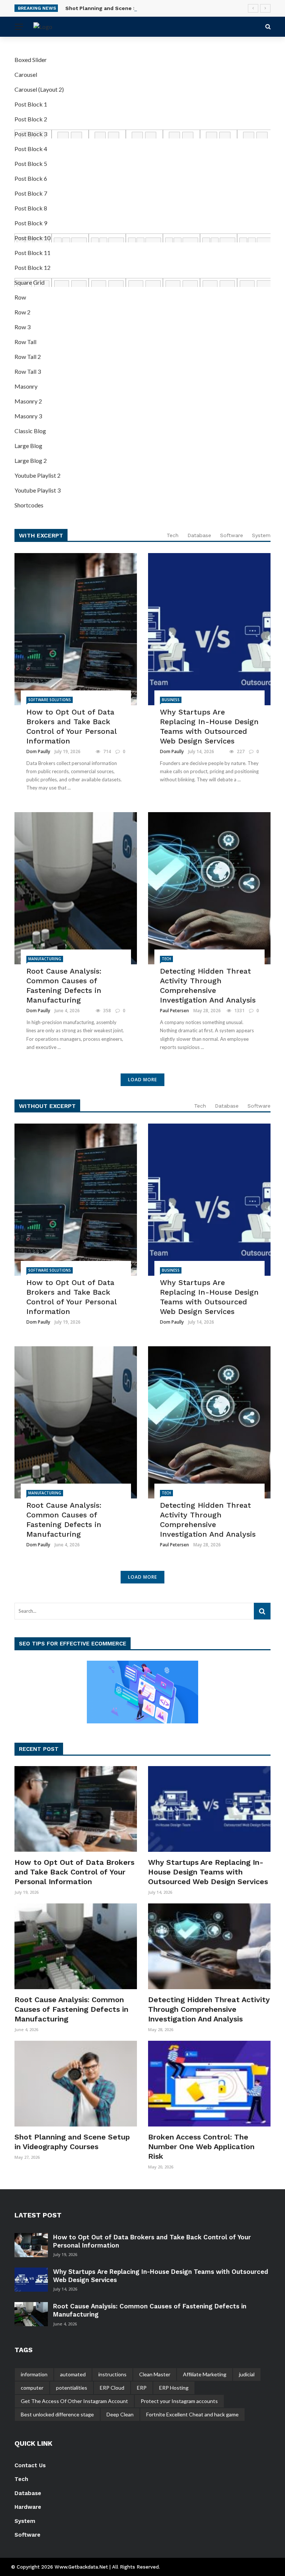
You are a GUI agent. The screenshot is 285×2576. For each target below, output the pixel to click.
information (34, 2374)
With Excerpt (41, 535)
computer (32, 2388)
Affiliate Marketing (205, 2374)
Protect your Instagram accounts (179, 2401)
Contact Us (30, 2465)
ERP (142, 2388)
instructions (112, 2374)
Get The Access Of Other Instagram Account (74, 2401)
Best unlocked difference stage (57, 2414)
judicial (247, 2374)
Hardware (28, 2507)
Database (199, 535)
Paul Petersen (174, 1011)
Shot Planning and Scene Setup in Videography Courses (139, 8)
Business (171, 700)
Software (232, 535)
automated (73, 2374)
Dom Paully (38, 751)
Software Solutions (50, 700)
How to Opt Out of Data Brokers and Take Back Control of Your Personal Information (71, 726)
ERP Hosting (174, 2388)
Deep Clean (120, 2414)
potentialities (72, 2388)
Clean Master (155, 2374)
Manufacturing (45, 959)
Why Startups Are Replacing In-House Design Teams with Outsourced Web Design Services (209, 726)
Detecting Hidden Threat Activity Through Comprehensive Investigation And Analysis (208, 985)
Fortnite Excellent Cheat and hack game (192, 2414)
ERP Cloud (112, 2388)
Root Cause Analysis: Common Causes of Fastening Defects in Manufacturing (64, 985)
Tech (173, 535)
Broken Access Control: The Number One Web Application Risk (201, 2147)
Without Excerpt (47, 1106)
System (261, 535)
